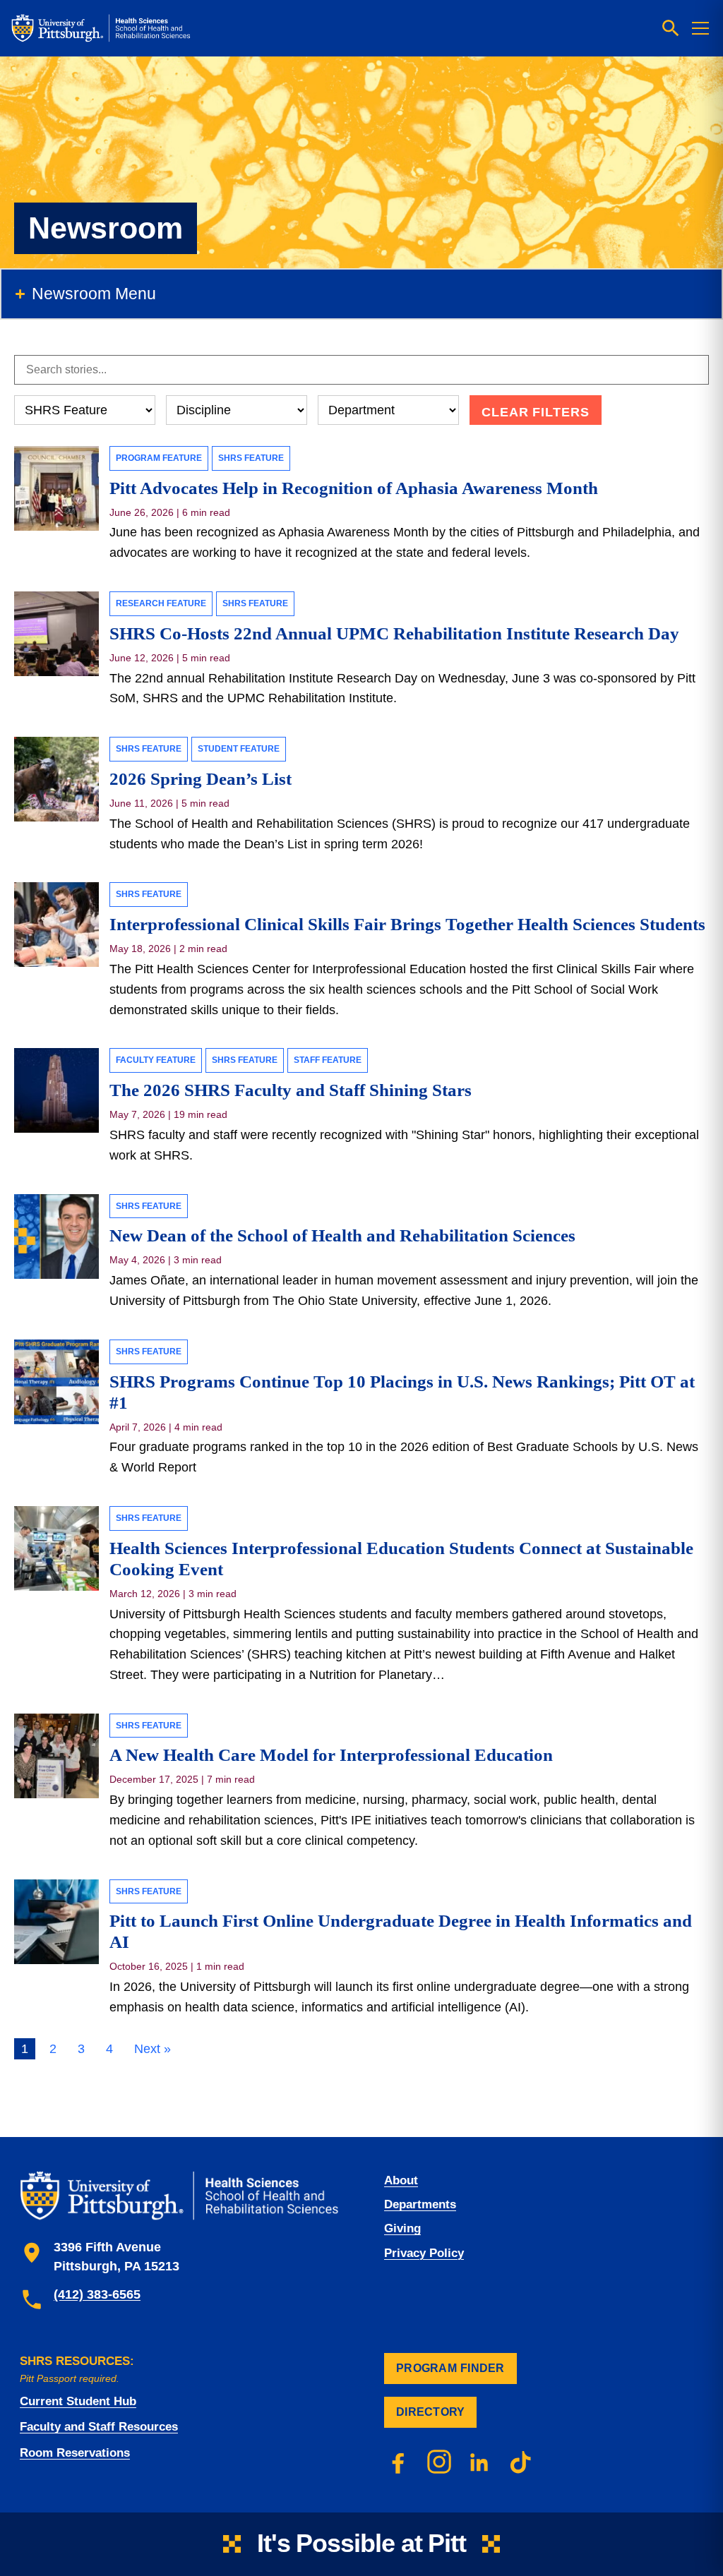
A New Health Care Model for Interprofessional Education (331, 1755)
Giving (402, 2228)
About (401, 2180)
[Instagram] (439, 2462)
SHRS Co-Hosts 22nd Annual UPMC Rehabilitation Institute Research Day (394, 633)
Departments (420, 2204)
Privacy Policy (424, 2253)
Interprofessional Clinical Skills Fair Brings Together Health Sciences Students (407, 924)
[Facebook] (398, 2462)
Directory (430, 2412)
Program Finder (450, 2368)
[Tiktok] (521, 2462)
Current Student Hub (78, 2401)
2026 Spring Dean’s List (201, 779)
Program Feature (159, 458)
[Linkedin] (480, 2462)
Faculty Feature (156, 1060)
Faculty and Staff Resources (99, 2427)
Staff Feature (328, 1060)
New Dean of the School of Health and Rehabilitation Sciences (342, 1235)
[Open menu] (700, 28)
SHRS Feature (251, 458)
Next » (153, 2049)
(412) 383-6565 (97, 2294)
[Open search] (671, 28)
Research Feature (161, 603)
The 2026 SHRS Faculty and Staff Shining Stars (291, 1090)
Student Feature (239, 749)
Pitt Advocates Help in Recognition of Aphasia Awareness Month (354, 488)
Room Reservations (75, 2453)
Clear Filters (536, 412)
